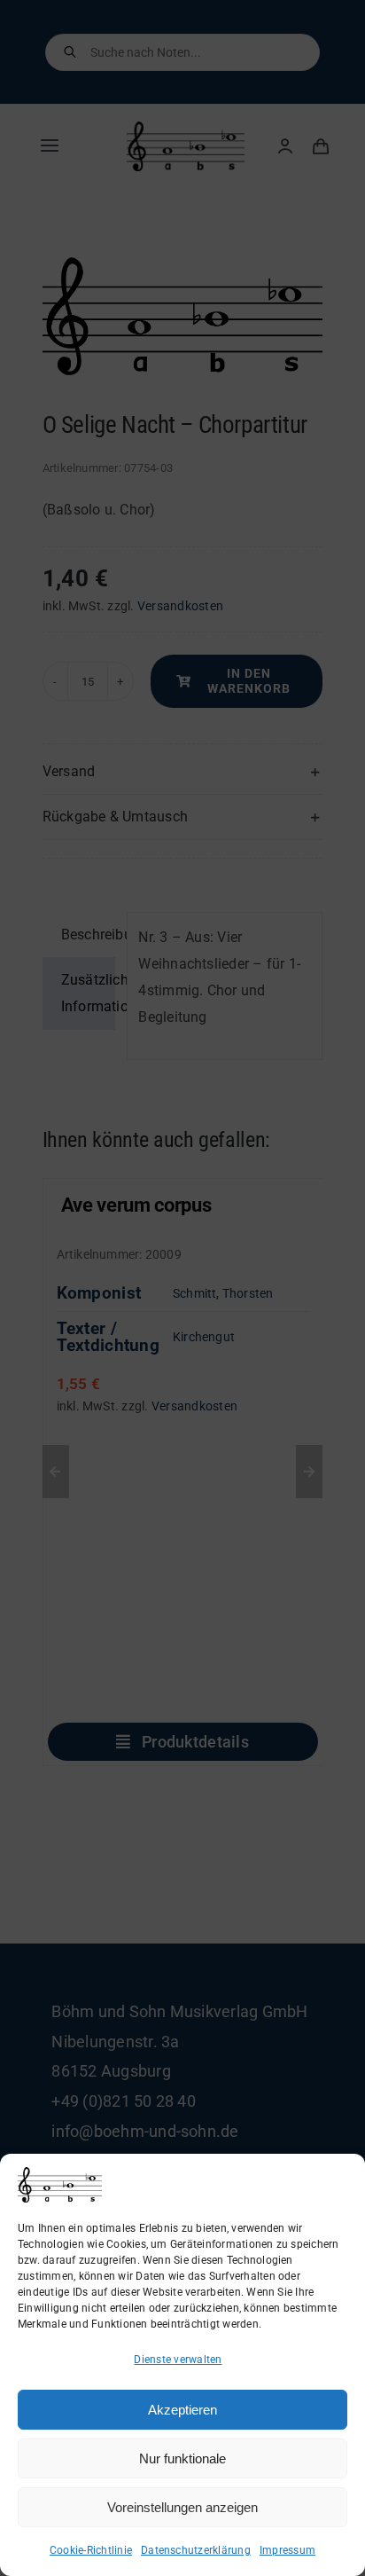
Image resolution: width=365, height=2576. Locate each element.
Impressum (287, 2550)
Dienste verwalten (178, 2360)
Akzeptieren (182, 2410)
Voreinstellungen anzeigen (182, 2507)
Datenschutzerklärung (196, 2550)
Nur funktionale (182, 2458)
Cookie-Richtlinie (91, 2550)
